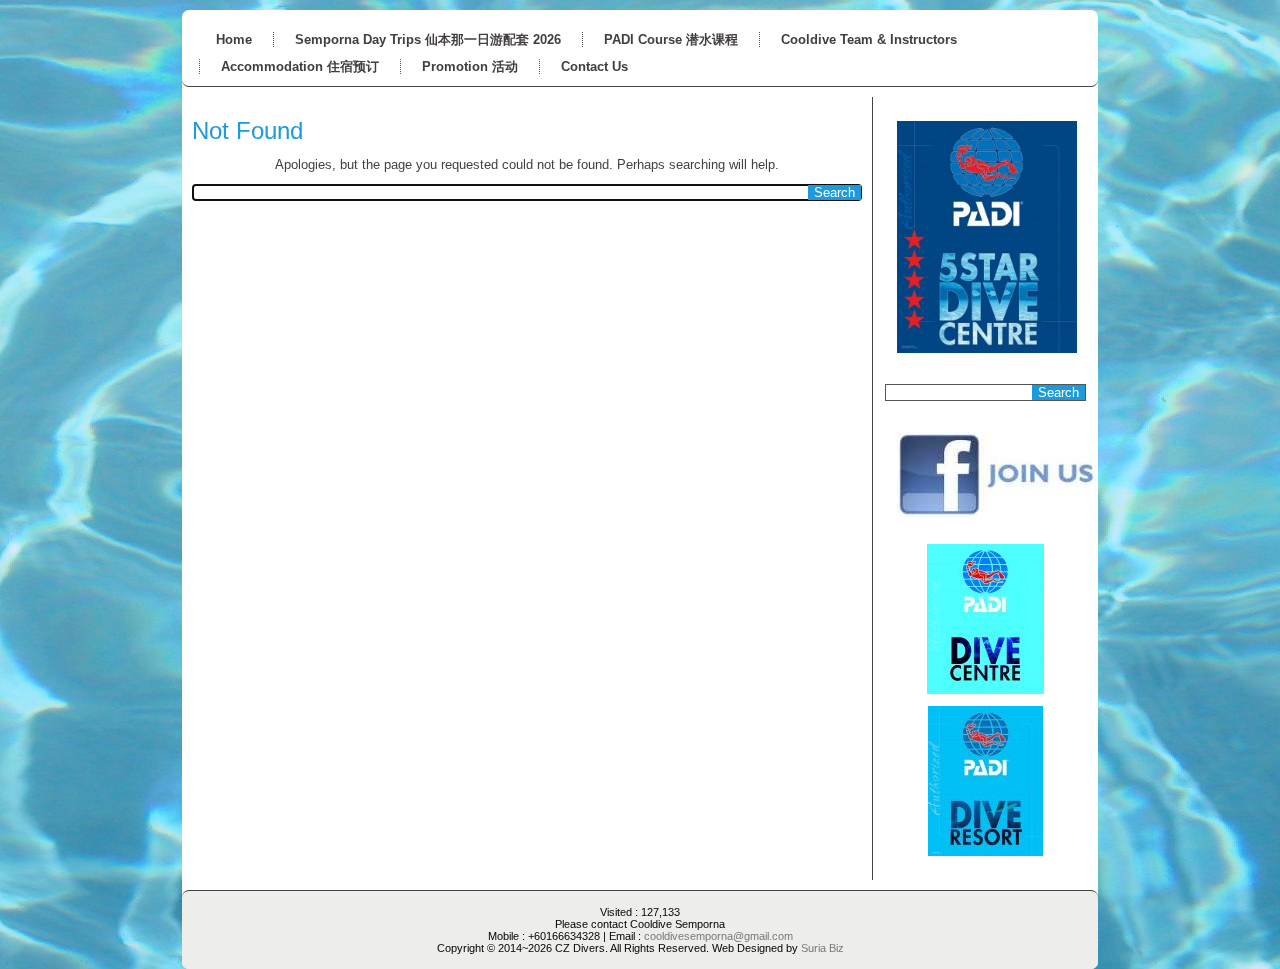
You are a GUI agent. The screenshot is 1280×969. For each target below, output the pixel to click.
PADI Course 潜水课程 (671, 39)
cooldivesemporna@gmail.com (718, 936)
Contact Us (594, 66)
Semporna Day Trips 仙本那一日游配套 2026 (428, 39)
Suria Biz (822, 948)
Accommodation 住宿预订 (300, 66)
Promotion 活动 (470, 66)
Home (234, 39)
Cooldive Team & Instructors (869, 39)
